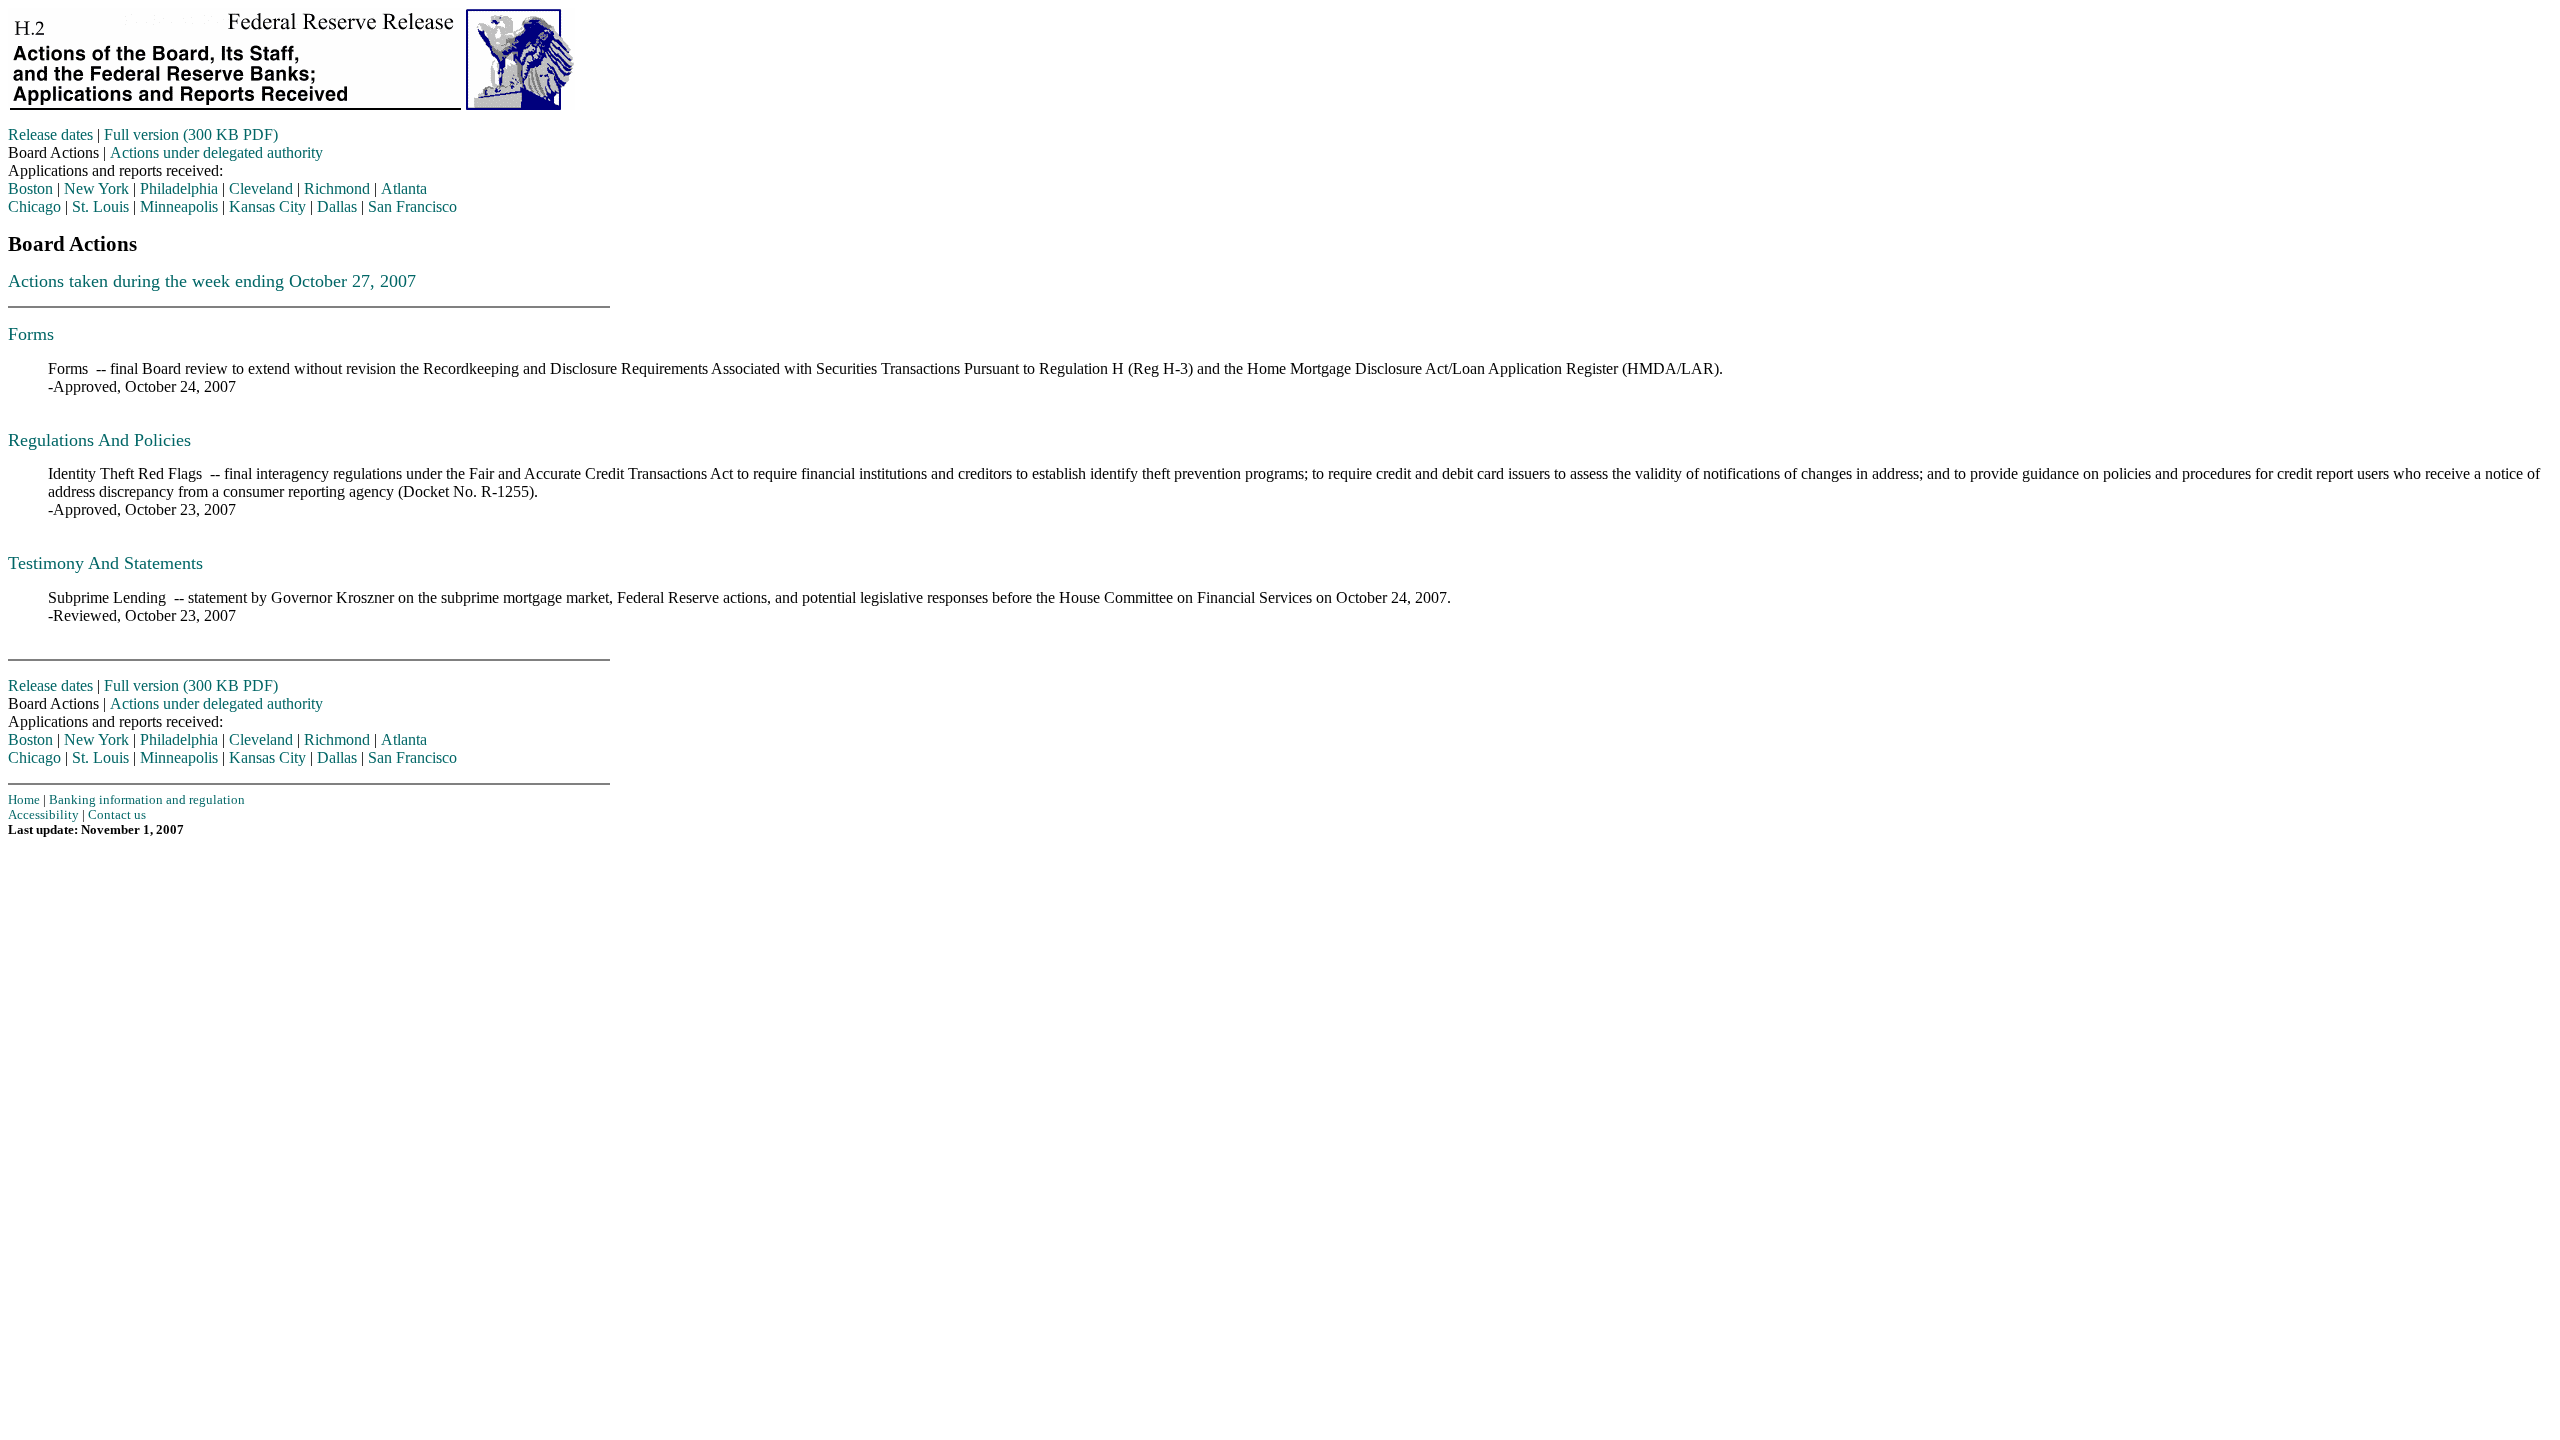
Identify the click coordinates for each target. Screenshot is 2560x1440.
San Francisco (412, 206)
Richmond (337, 188)
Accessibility (43, 815)
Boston (30, 188)
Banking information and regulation (147, 800)
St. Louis (100, 206)
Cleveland (261, 188)
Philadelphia (179, 188)
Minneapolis (179, 206)
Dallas (337, 206)
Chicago (34, 206)
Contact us (117, 815)
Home (24, 800)
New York (96, 188)
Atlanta (404, 188)
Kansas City (267, 206)
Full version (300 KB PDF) (191, 134)
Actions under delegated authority (216, 152)
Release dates (50, 134)
